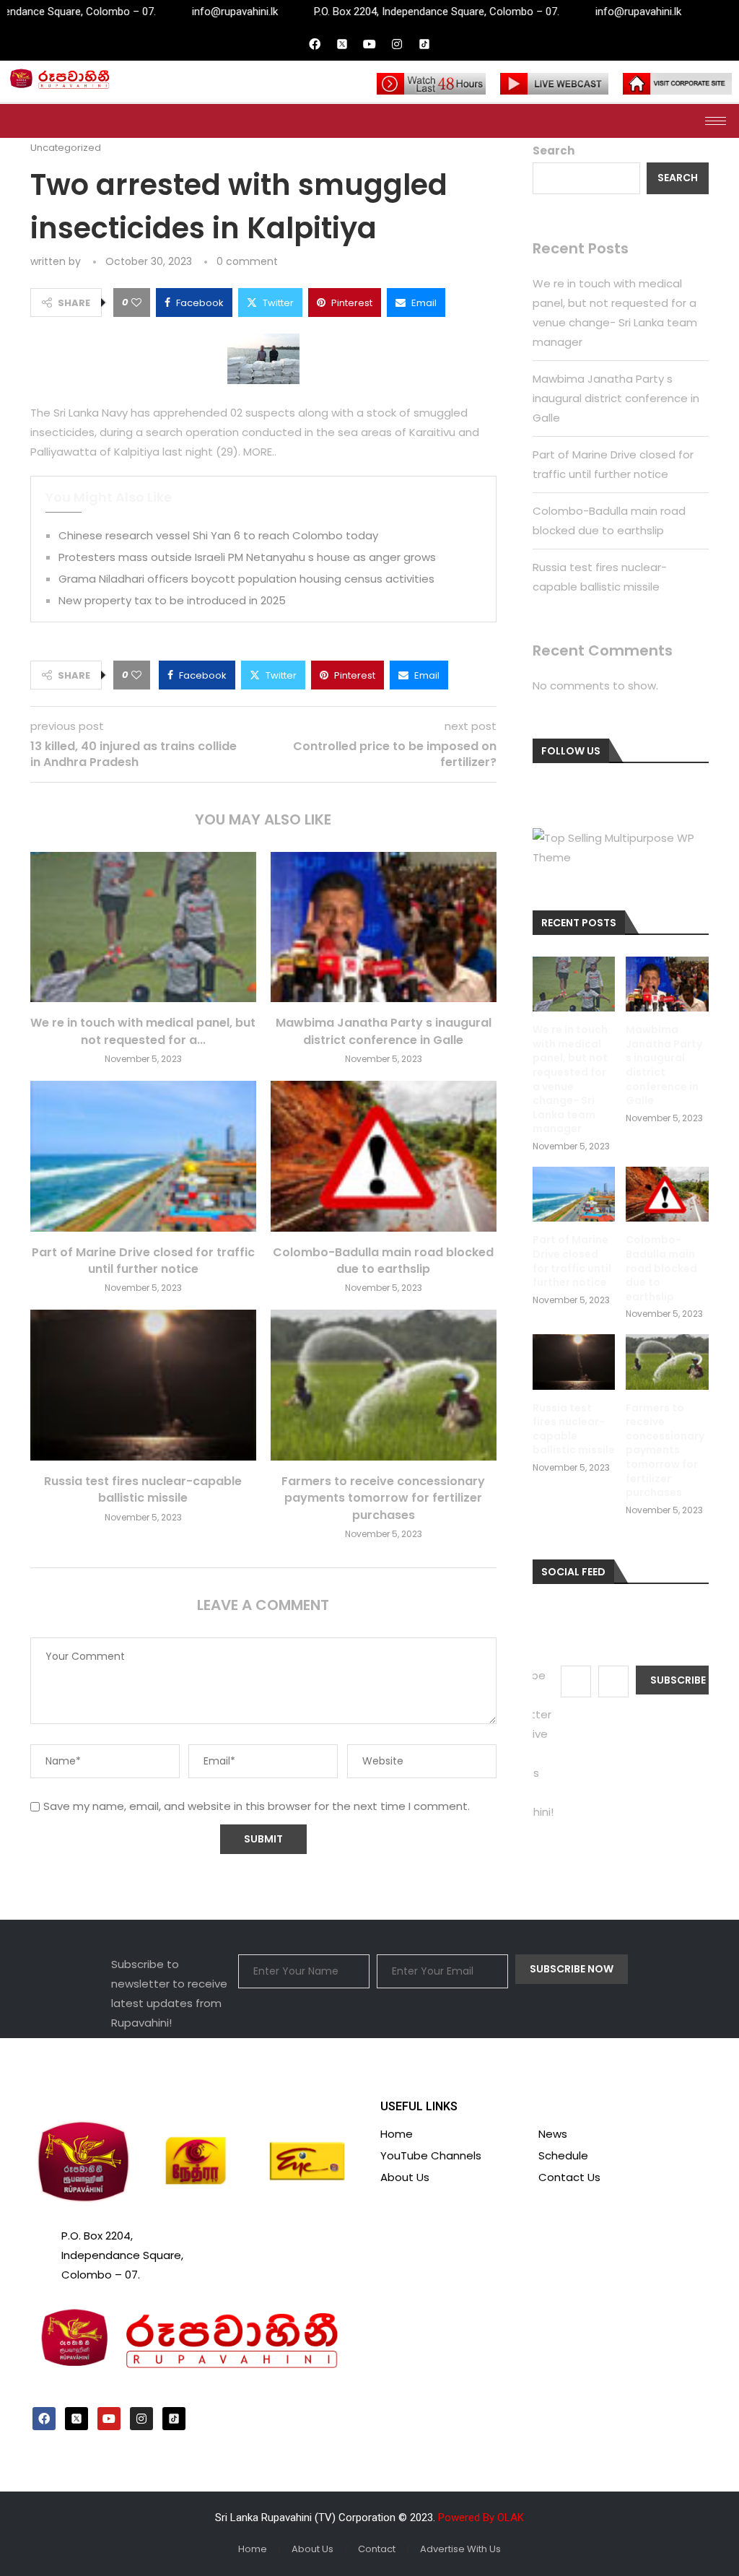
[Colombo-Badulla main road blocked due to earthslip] (384, 1156)
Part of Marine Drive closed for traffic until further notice (143, 1261)
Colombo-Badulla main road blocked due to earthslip (383, 1261)
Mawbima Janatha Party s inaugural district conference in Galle (384, 1031)
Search (554, 151)
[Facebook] (315, 44)
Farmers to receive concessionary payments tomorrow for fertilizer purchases (383, 1498)
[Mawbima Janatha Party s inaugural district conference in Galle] (384, 927)
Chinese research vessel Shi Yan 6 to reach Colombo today (218, 535)
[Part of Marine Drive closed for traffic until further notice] (143, 1156)
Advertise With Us (460, 2549)
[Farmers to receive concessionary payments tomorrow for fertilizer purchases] (384, 1385)
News (553, 2134)
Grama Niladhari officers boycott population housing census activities (246, 579)
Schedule (563, 2155)
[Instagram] (397, 44)
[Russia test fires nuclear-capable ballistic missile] (143, 1385)
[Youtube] (369, 44)
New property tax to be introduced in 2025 (172, 600)
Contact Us (569, 2177)
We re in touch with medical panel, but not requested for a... (143, 1031)
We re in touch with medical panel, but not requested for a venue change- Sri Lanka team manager (570, 1079)
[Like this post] (136, 303)
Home (397, 2134)
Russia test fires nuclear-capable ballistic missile (143, 1489)
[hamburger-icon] (716, 121)
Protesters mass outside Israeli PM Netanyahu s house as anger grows (247, 557)
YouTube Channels (431, 2155)
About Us (405, 2177)
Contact (377, 2549)
